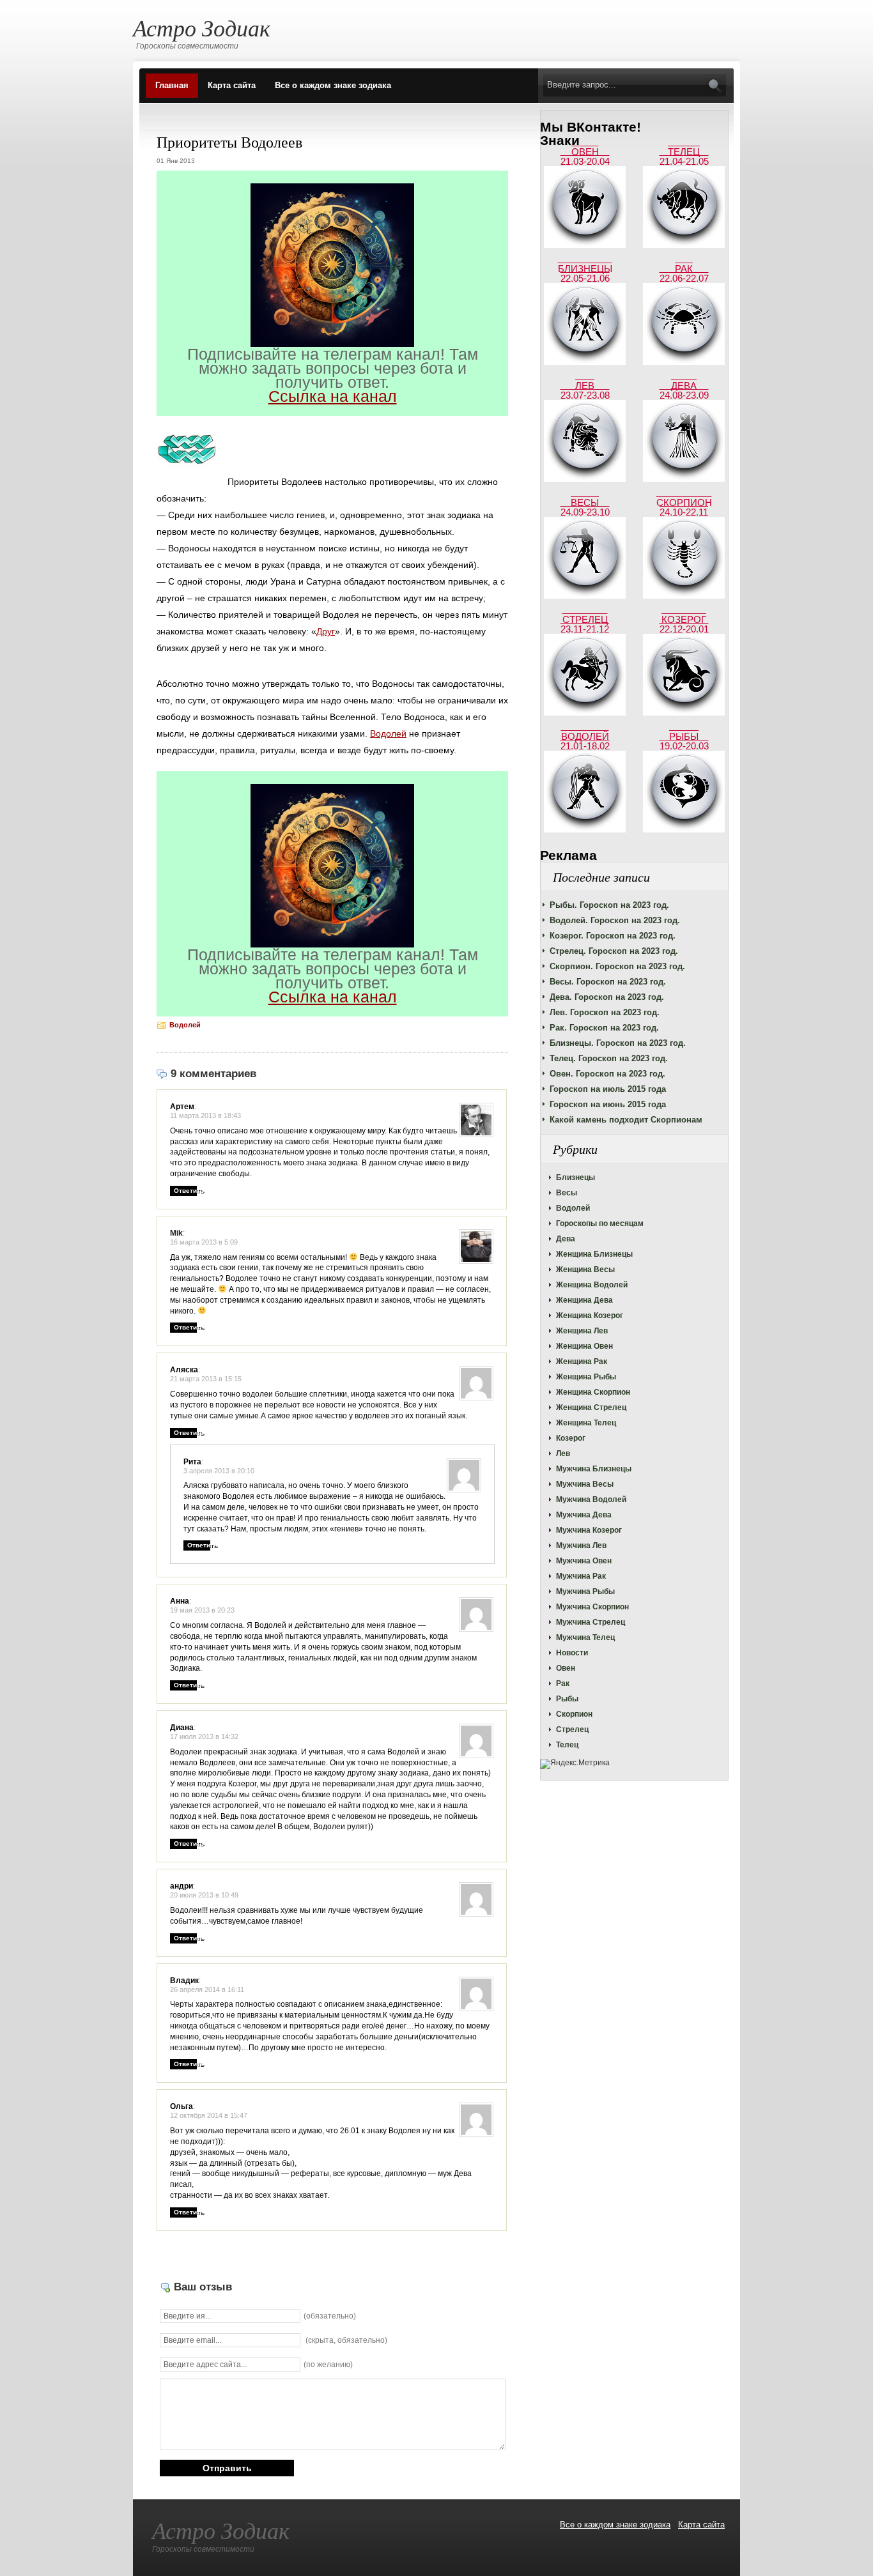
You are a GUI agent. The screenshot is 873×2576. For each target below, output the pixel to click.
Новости (572, 1653)
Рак (563, 1683)
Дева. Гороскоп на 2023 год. (607, 997)
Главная (172, 85)
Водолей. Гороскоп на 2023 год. (615, 920)
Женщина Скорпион (593, 1392)
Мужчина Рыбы (585, 1591)
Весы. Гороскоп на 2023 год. (608, 982)
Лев (563, 1453)
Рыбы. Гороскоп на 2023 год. (609, 905)
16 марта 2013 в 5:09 (204, 1242)
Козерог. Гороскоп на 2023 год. (613, 936)
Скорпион (574, 1714)
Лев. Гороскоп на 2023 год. (605, 1012)
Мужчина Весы (585, 1484)
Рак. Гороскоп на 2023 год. (604, 1028)
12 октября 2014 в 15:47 (209, 2115)
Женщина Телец (586, 1423)
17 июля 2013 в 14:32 (204, 1736)
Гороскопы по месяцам (600, 1223)
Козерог (571, 1438)
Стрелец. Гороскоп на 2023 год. (614, 951)
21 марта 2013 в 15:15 (206, 1379)
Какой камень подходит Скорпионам (626, 1120)
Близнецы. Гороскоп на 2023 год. (618, 1043)
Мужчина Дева (584, 1515)
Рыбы (567, 1699)
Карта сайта (232, 85)
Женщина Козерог (590, 1315)
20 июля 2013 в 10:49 (204, 1895)
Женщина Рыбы (586, 1377)
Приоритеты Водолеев (229, 142)
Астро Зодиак (202, 27)
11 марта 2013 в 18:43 (205, 1115)
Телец (567, 1745)
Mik (176, 1233)
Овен (566, 1668)
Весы (567, 1193)
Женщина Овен (584, 1346)
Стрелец (572, 1729)
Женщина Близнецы (594, 1254)
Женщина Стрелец (591, 1407)
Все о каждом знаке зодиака (333, 85)
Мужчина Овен (584, 1561)
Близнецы (576, 1177)
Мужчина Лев (581, 1545)
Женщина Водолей (592, 1285)
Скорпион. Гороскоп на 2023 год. (617, 966)
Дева (566, 1239)
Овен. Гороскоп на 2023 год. (607, 1074)
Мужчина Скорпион (592, 1607)
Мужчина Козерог (589, 1530)
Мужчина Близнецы (594, 1469)
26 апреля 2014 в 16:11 (207, 1989)
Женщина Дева (584, 1300)
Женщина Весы (585, 1269)
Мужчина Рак (581, 1576)
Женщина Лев (582, 1331)
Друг (326, 631)
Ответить (189, 1191)
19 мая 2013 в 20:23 (202, 1610)
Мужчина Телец (585, 1637)
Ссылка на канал (333, 396)
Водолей (573, 1208)
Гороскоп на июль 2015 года (608, 1089)
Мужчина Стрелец (591, 1622)
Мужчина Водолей (591, 1499)
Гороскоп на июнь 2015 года (608, 1104)
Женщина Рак (582, 1361)
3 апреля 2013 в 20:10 (219, 1471)
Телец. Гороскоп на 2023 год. (609, 1058)
